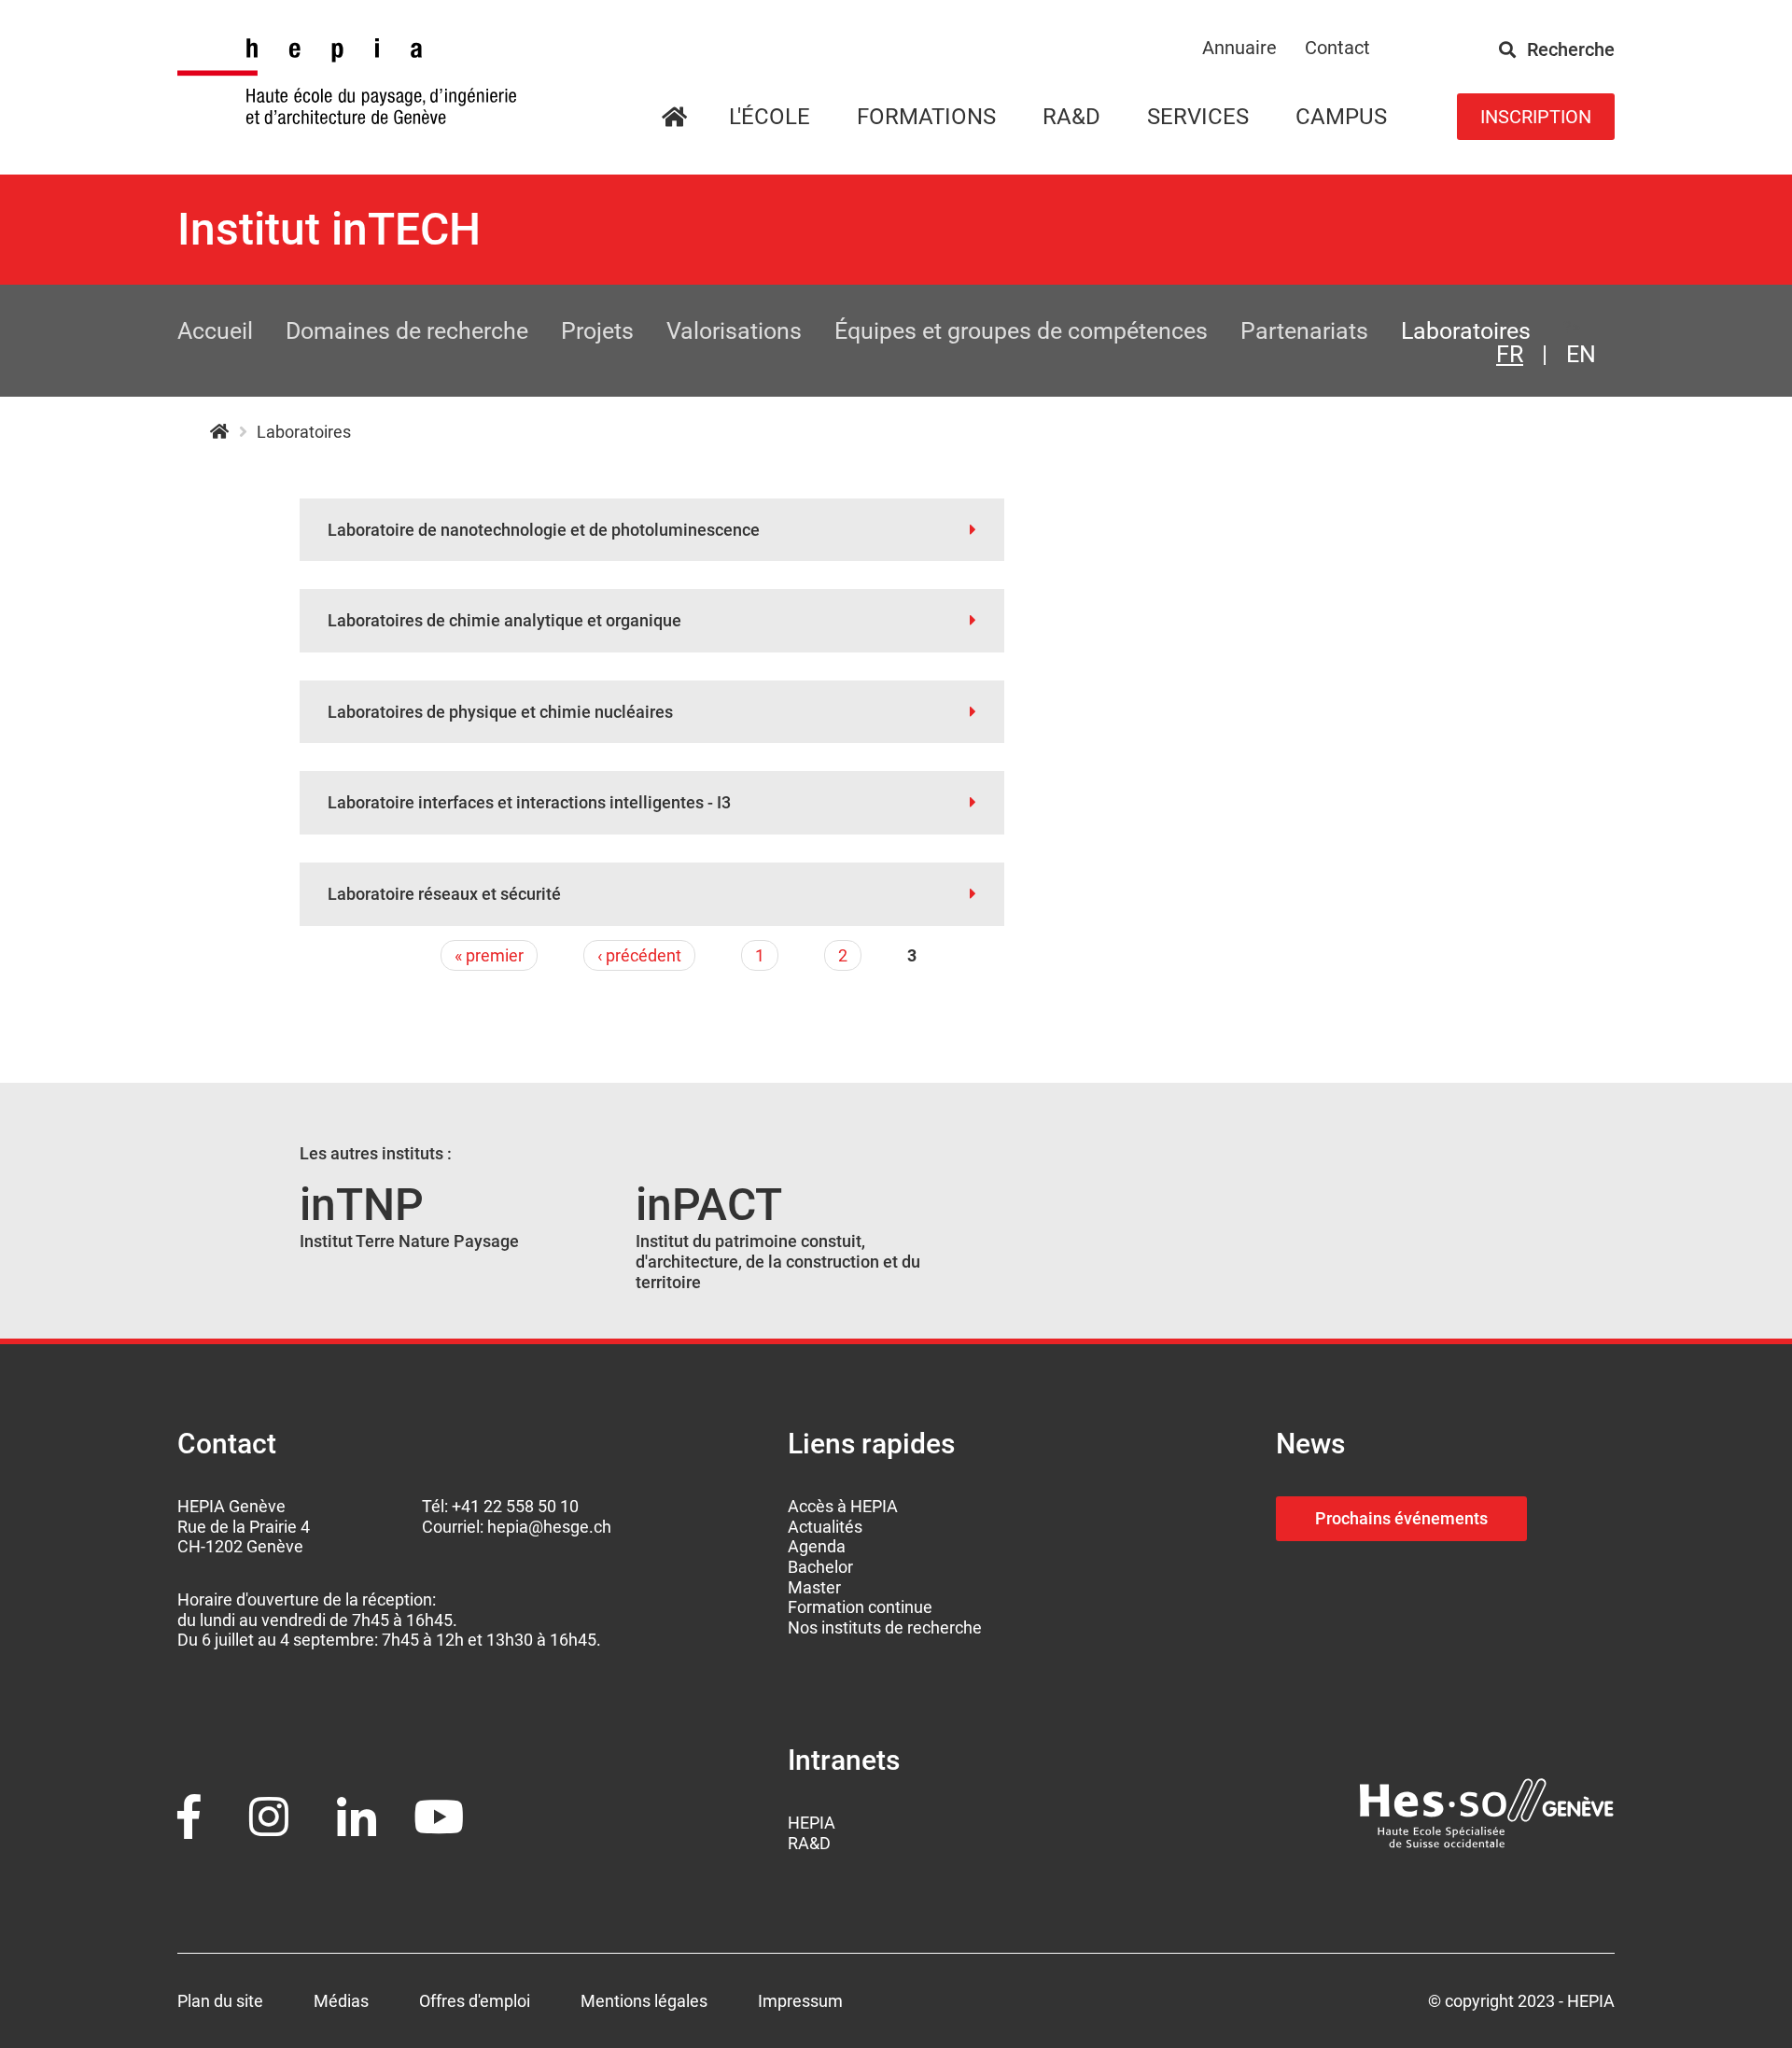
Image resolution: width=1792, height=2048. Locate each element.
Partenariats (1304, 331)
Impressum (800, 2001)
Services (1198, 117)
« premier (489, 955)
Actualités (825, 1527)
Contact (1337, 48)
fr (1510, 354)
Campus (1341, 117)
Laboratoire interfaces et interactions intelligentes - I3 (529, 802)
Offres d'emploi (475, 2001)
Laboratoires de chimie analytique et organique (504, 620)
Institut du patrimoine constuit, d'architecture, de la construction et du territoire (778, 1261)
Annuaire (1239, 48)
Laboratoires (1466, 331)
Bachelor (820, 1567)
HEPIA (219, 432)
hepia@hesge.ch (549, 1527)
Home (696, 118)
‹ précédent (639, 955)
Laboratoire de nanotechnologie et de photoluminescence (544, 530)
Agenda (817, 1546)
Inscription (1536, 117)
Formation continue (860, 1607)
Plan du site (220, 2001)
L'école (770, 117)
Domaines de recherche (407, 331)
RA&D (809, 1843)
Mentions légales (644, 2001)
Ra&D (1071, 117)
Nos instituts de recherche (885, 1627)
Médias (341, 2001)
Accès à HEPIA (843, 1506)
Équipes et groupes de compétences (1021, 331)
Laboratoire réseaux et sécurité (444, 894)
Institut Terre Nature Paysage (409, 1241)
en (1581, 354)
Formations (926, 117)
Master (814, 1587)
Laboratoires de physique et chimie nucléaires (500, 712)
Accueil (215, 331)
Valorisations (734, 331)
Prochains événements (1401, 1518)
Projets (597, 331)
